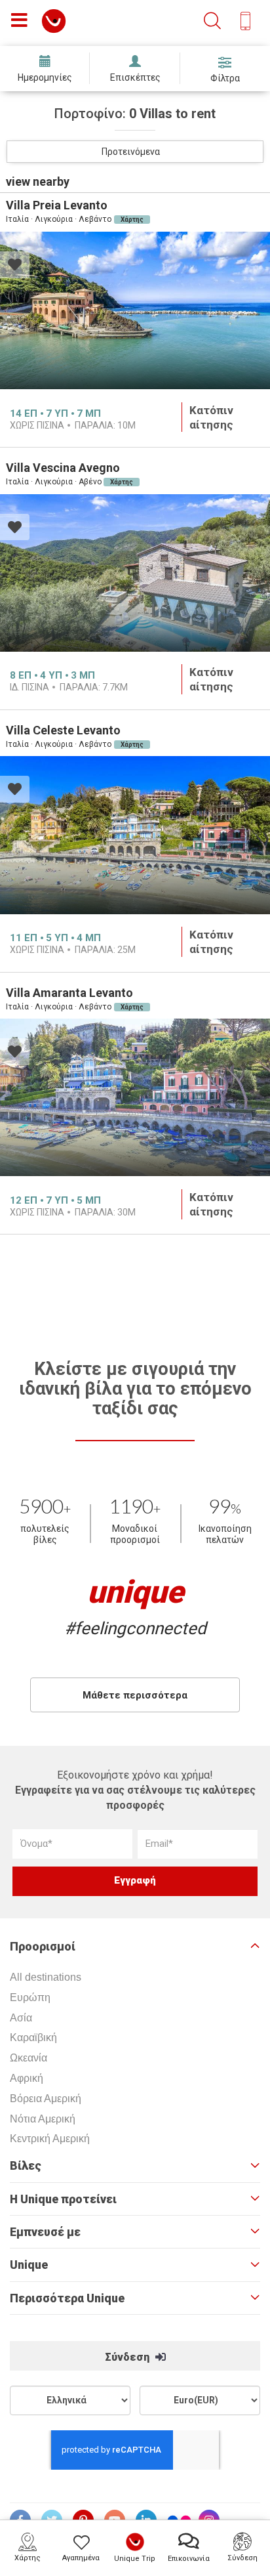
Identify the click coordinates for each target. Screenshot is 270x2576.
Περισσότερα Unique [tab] (67, 2298)
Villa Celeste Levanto (63, 730)
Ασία (21, 2018)
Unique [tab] (29, 2265)
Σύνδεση (128, 2357)
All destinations (46, 1977)
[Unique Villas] (54, 20)
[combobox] (135, 152)
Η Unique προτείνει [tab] (63, 2199)
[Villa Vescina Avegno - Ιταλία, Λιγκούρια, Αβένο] (135, 573)
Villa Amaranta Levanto (69, 993)
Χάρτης (132, 220)
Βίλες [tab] (26, 2166)
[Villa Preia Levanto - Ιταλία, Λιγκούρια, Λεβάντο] (135, 310)
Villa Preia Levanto (57, 205)
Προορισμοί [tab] (43, 1947)
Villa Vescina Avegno (63, 468)
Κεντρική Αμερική (50, 2139)
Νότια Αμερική (43, 2119)
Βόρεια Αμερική (46, 2099)
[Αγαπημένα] (15, 266)
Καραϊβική (33, 2038)
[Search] (212, 21)
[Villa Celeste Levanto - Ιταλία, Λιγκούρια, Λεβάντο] (135, 835)
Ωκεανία (29, 2058)
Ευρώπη (30, 1997)
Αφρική (27, 2078)
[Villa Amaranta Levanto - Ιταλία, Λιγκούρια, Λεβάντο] (135, 1097)
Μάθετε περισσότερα (135, 1695)
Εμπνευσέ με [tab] (45, 2232)
